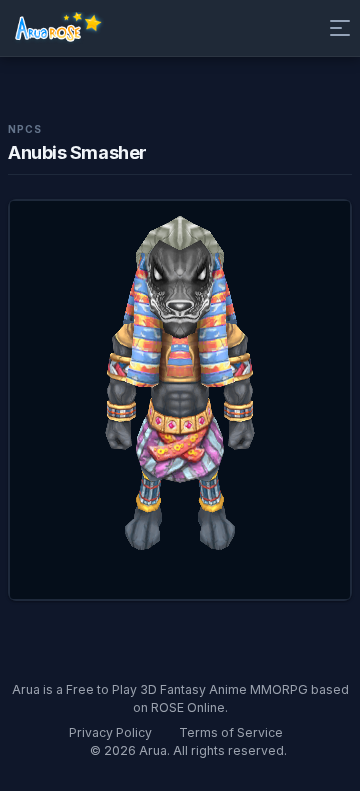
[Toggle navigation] (336, 28)
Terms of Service (231, 732)
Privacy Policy (110, 732)
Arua (153, 750)
